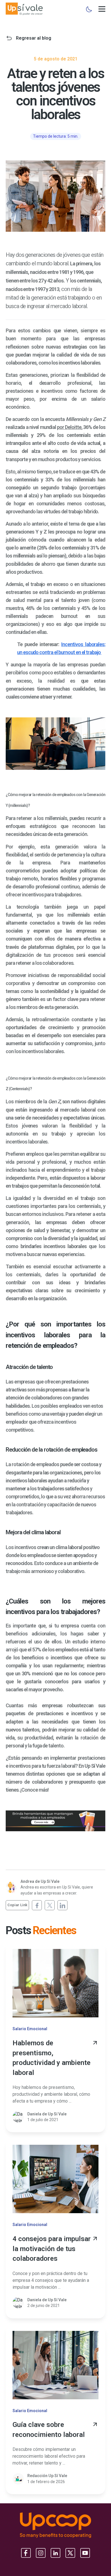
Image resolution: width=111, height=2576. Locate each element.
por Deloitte (69, 427)
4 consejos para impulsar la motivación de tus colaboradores (52, 2249)
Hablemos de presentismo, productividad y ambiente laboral (52, 2058)
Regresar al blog (34, 38)
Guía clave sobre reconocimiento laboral (49, 2430)
